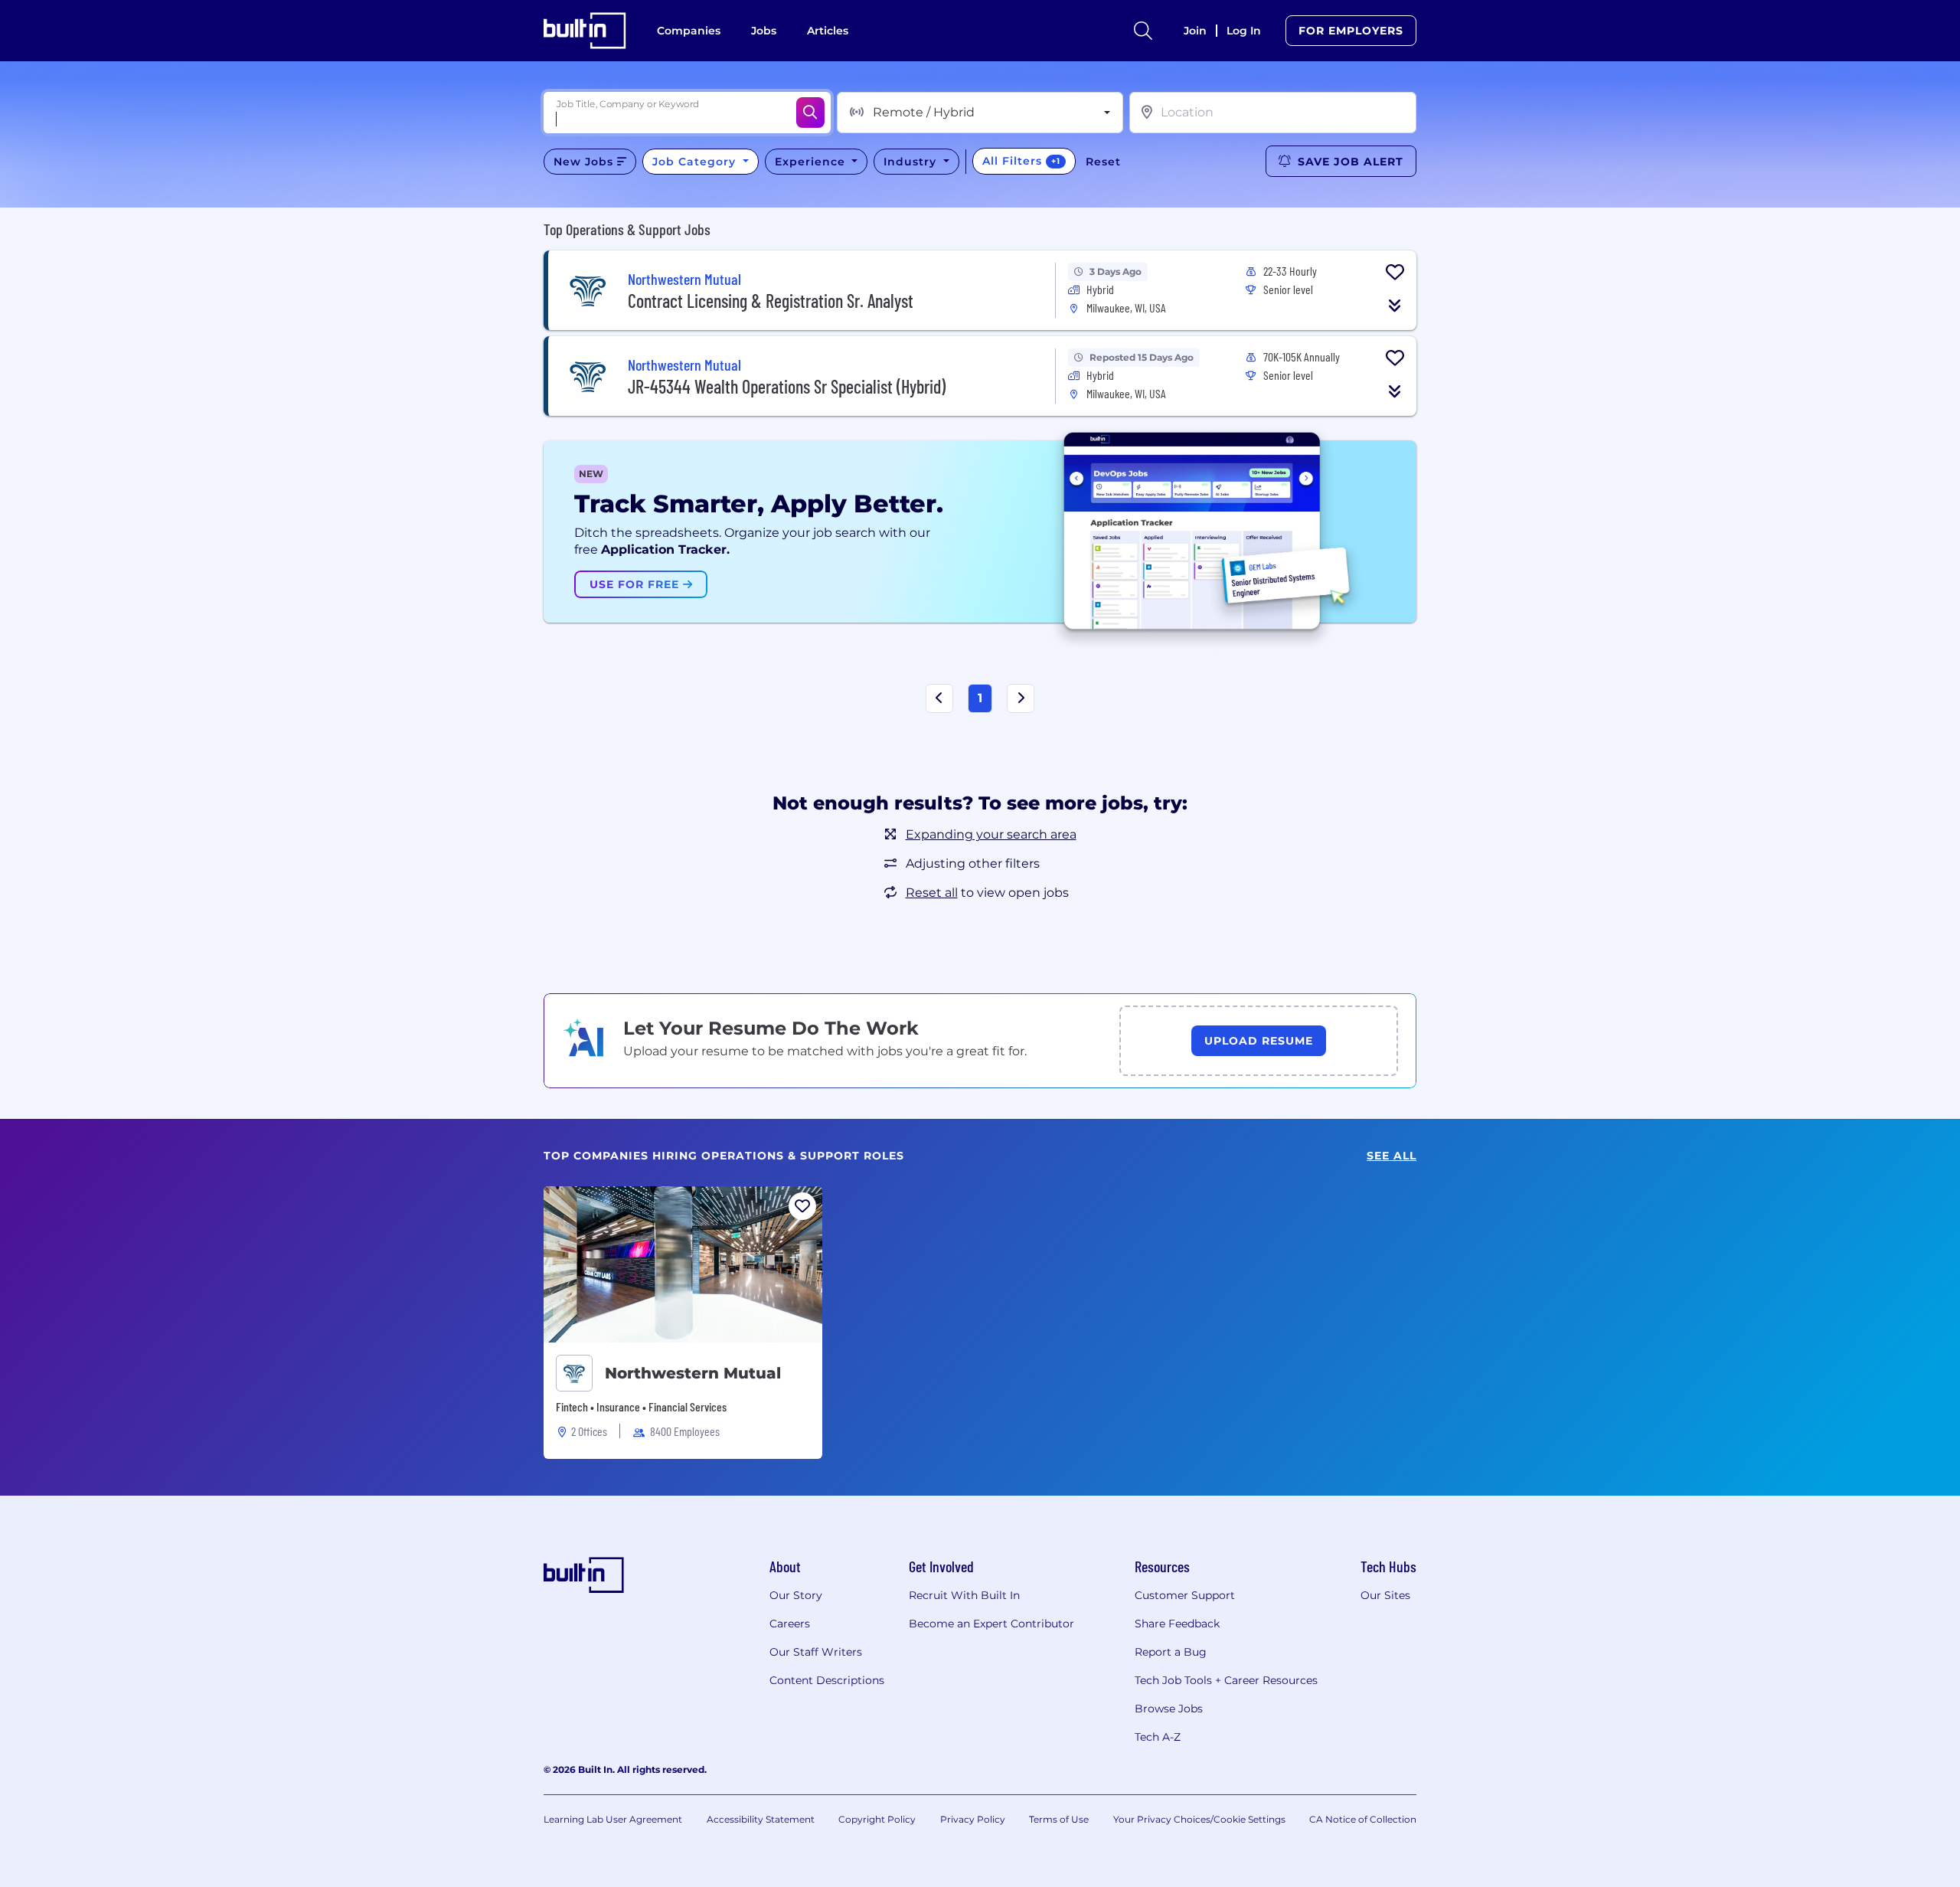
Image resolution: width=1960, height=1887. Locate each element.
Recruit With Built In (964, 1595)
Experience (812, 162)
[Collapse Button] (1395, 306)
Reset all (932, 893)
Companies (689, 31)
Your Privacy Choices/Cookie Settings (1199, 1819)
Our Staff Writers (816, 1652)
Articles (828, 31)
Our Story (796, 1595)
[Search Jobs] (810, 113)
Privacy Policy (973, 1819)
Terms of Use (1059, 1819)
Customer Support (1185, 1595)
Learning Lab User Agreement (613, 1819)
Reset (1103, 162)
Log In (1244, 31)
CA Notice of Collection (1363, 1819)
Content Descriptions (827, 1680)
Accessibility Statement (761, 1819)
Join (1195, 31)
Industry (912, 162)
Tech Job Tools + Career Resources (1226, 1680)
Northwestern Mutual (693, 1373)
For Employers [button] (1351, 31)
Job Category (696, 162)
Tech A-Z (1158, 1737)
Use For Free (636, 584)
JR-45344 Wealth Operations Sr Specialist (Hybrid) (787, 386)
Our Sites (1385, 1595)
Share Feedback (1177, 1624)
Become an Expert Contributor (991, 1624)
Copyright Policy (877, 1819)
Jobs (764, 31)
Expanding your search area (991, 834)
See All (1392, 1156)
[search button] (1143, 31)
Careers (790, 1624)
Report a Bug (1171, 1652)
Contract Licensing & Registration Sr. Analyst (771, 301)
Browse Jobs (1169, 1709)
